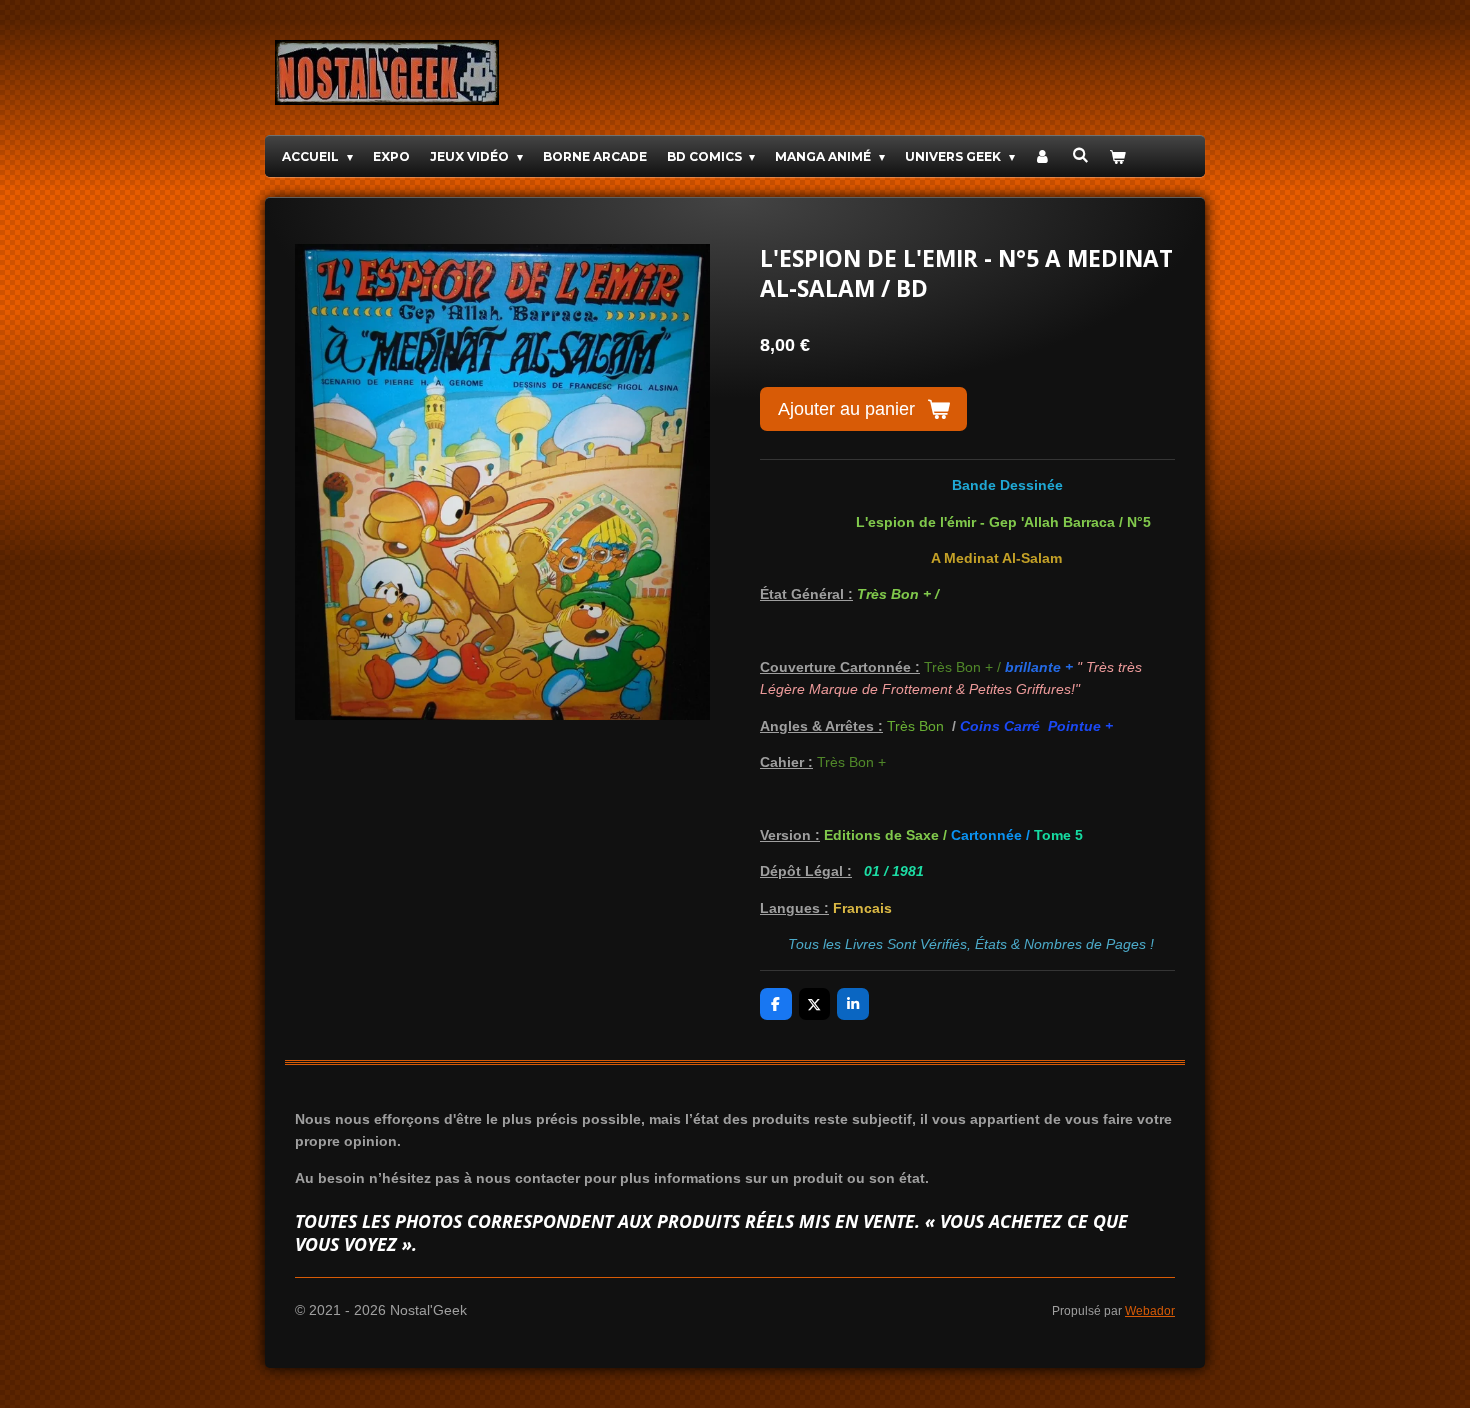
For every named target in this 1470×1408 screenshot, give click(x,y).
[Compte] (1043, 156)
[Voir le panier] (1117, 156)
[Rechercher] (1080, 154)
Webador (1150, 1310)
